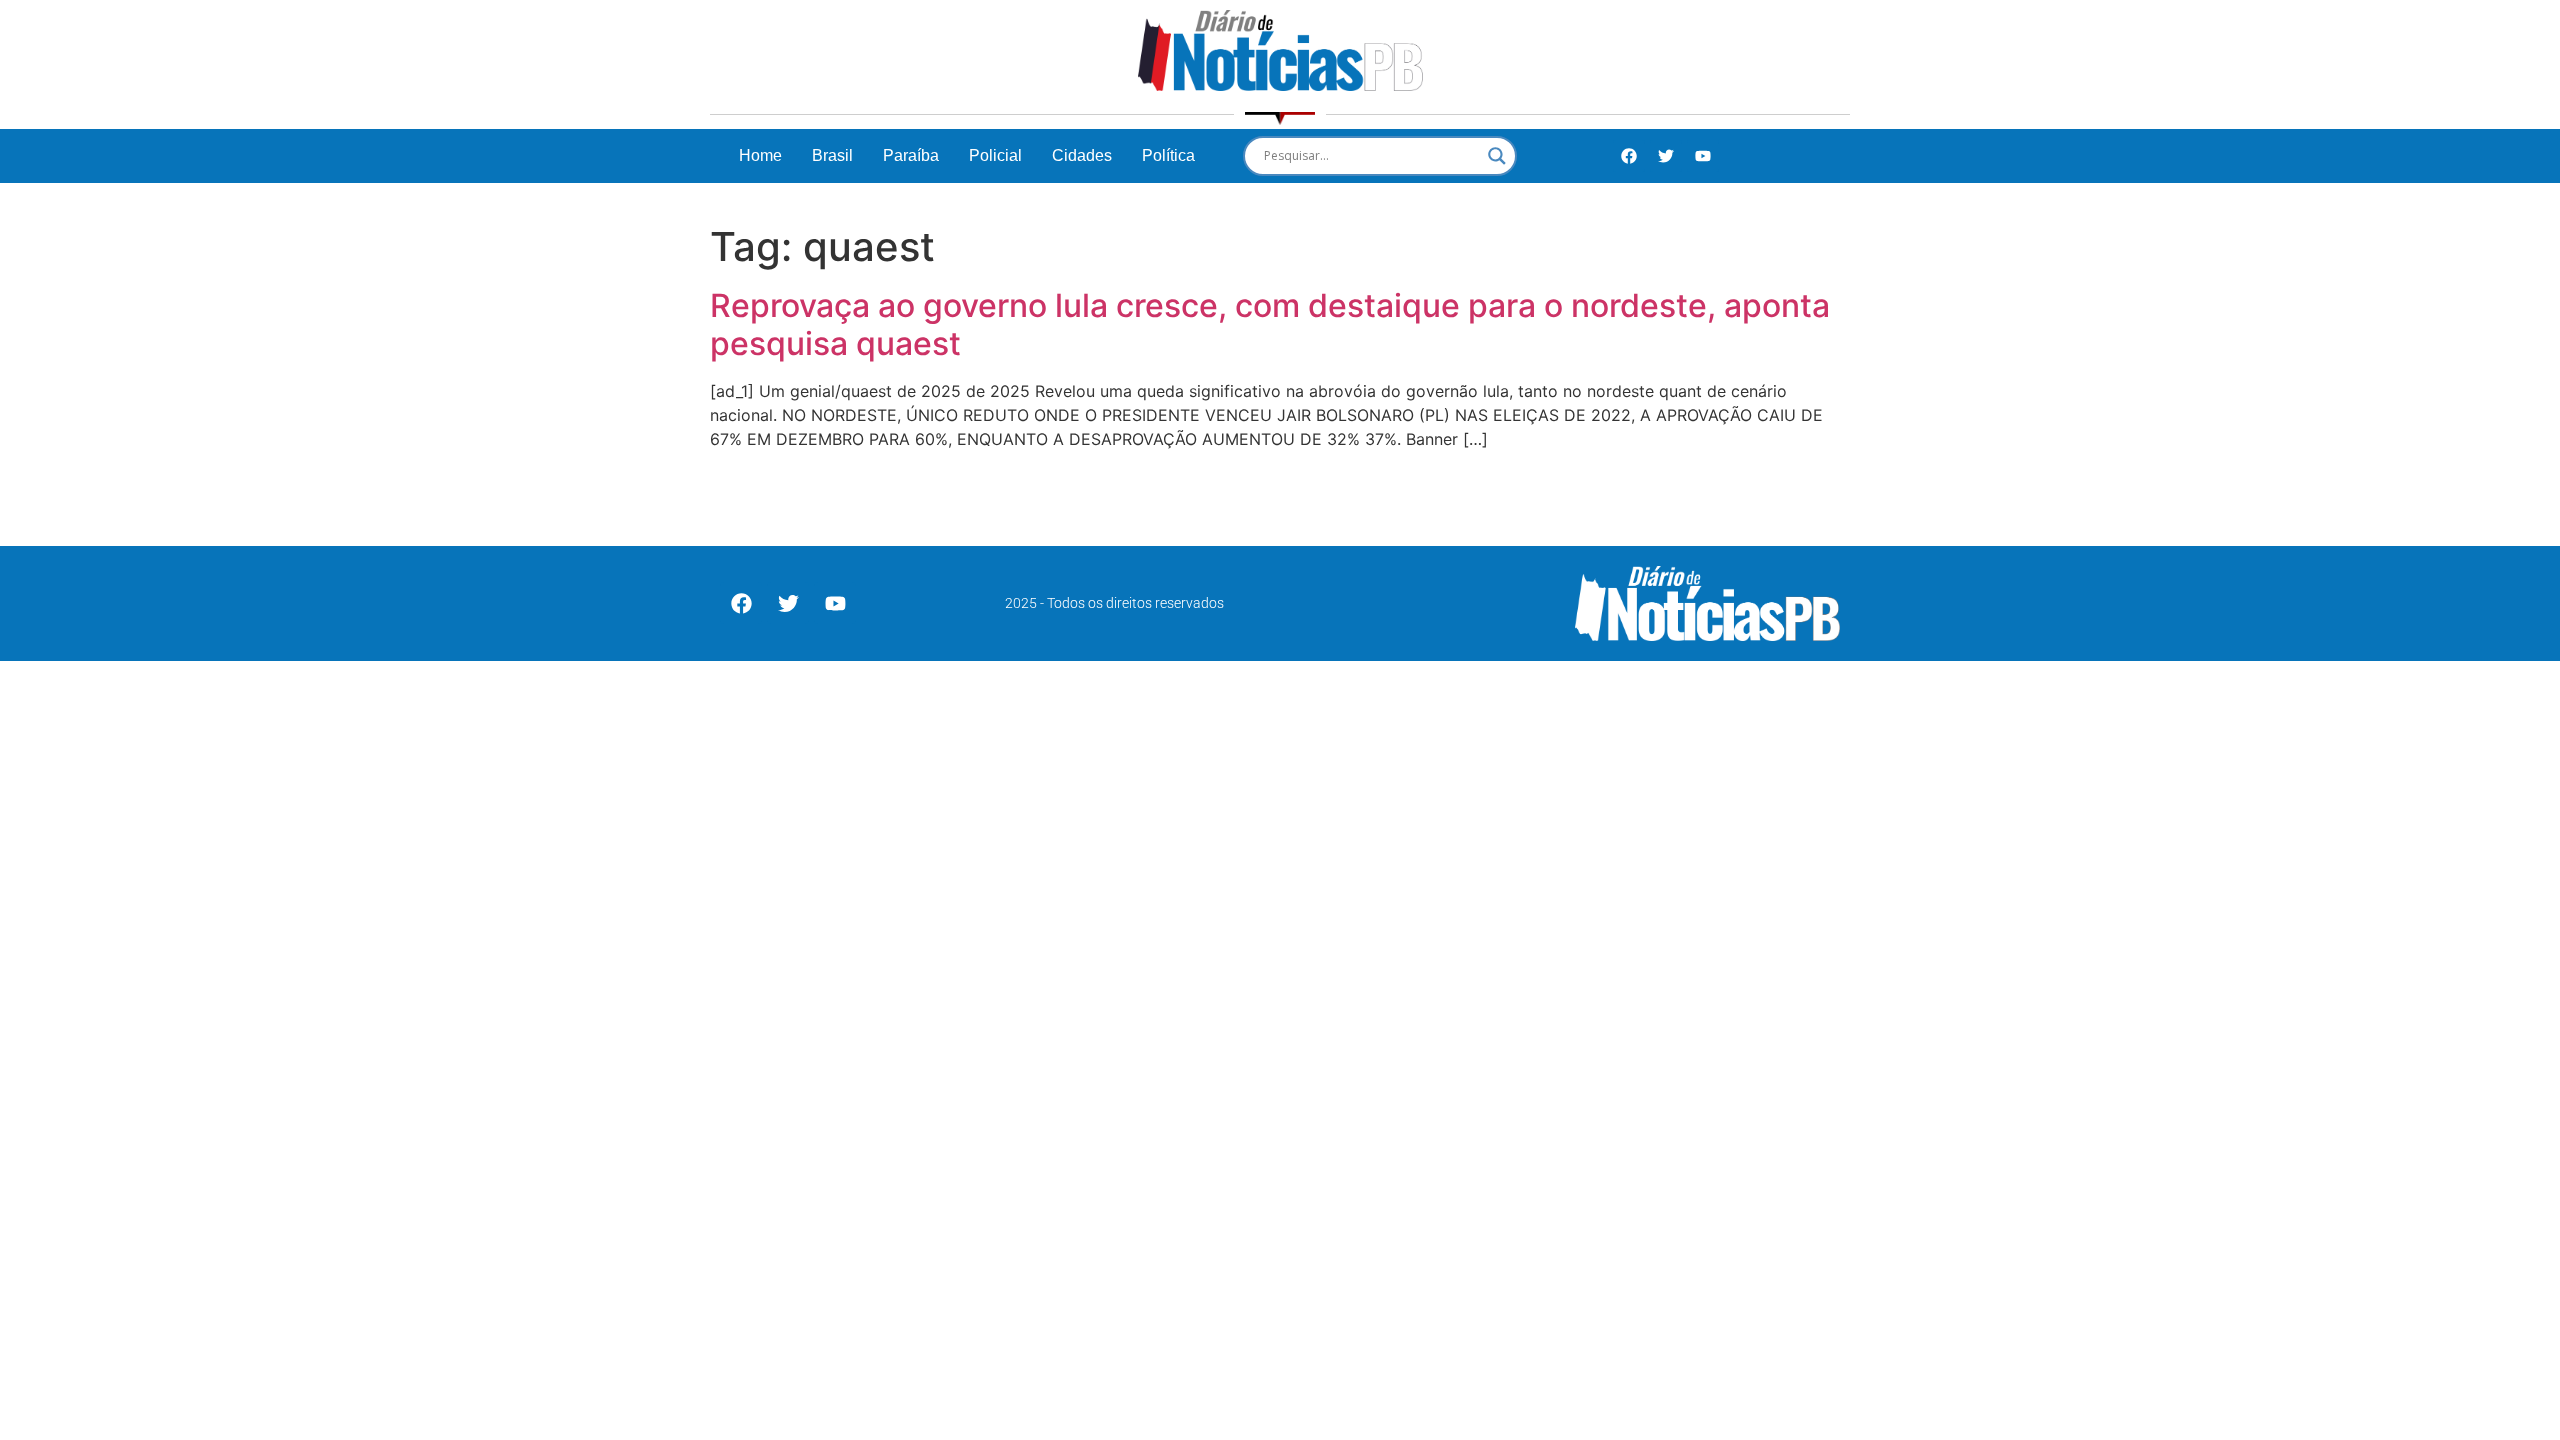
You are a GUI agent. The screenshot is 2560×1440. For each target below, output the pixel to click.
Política (1168, 155)
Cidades (1082, 155)
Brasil (832, 155)
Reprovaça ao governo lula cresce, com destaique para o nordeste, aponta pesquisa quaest (1270, 324)
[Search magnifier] (1497, 156)
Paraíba (911, 155)
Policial (995, 155)
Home (760, 155)
